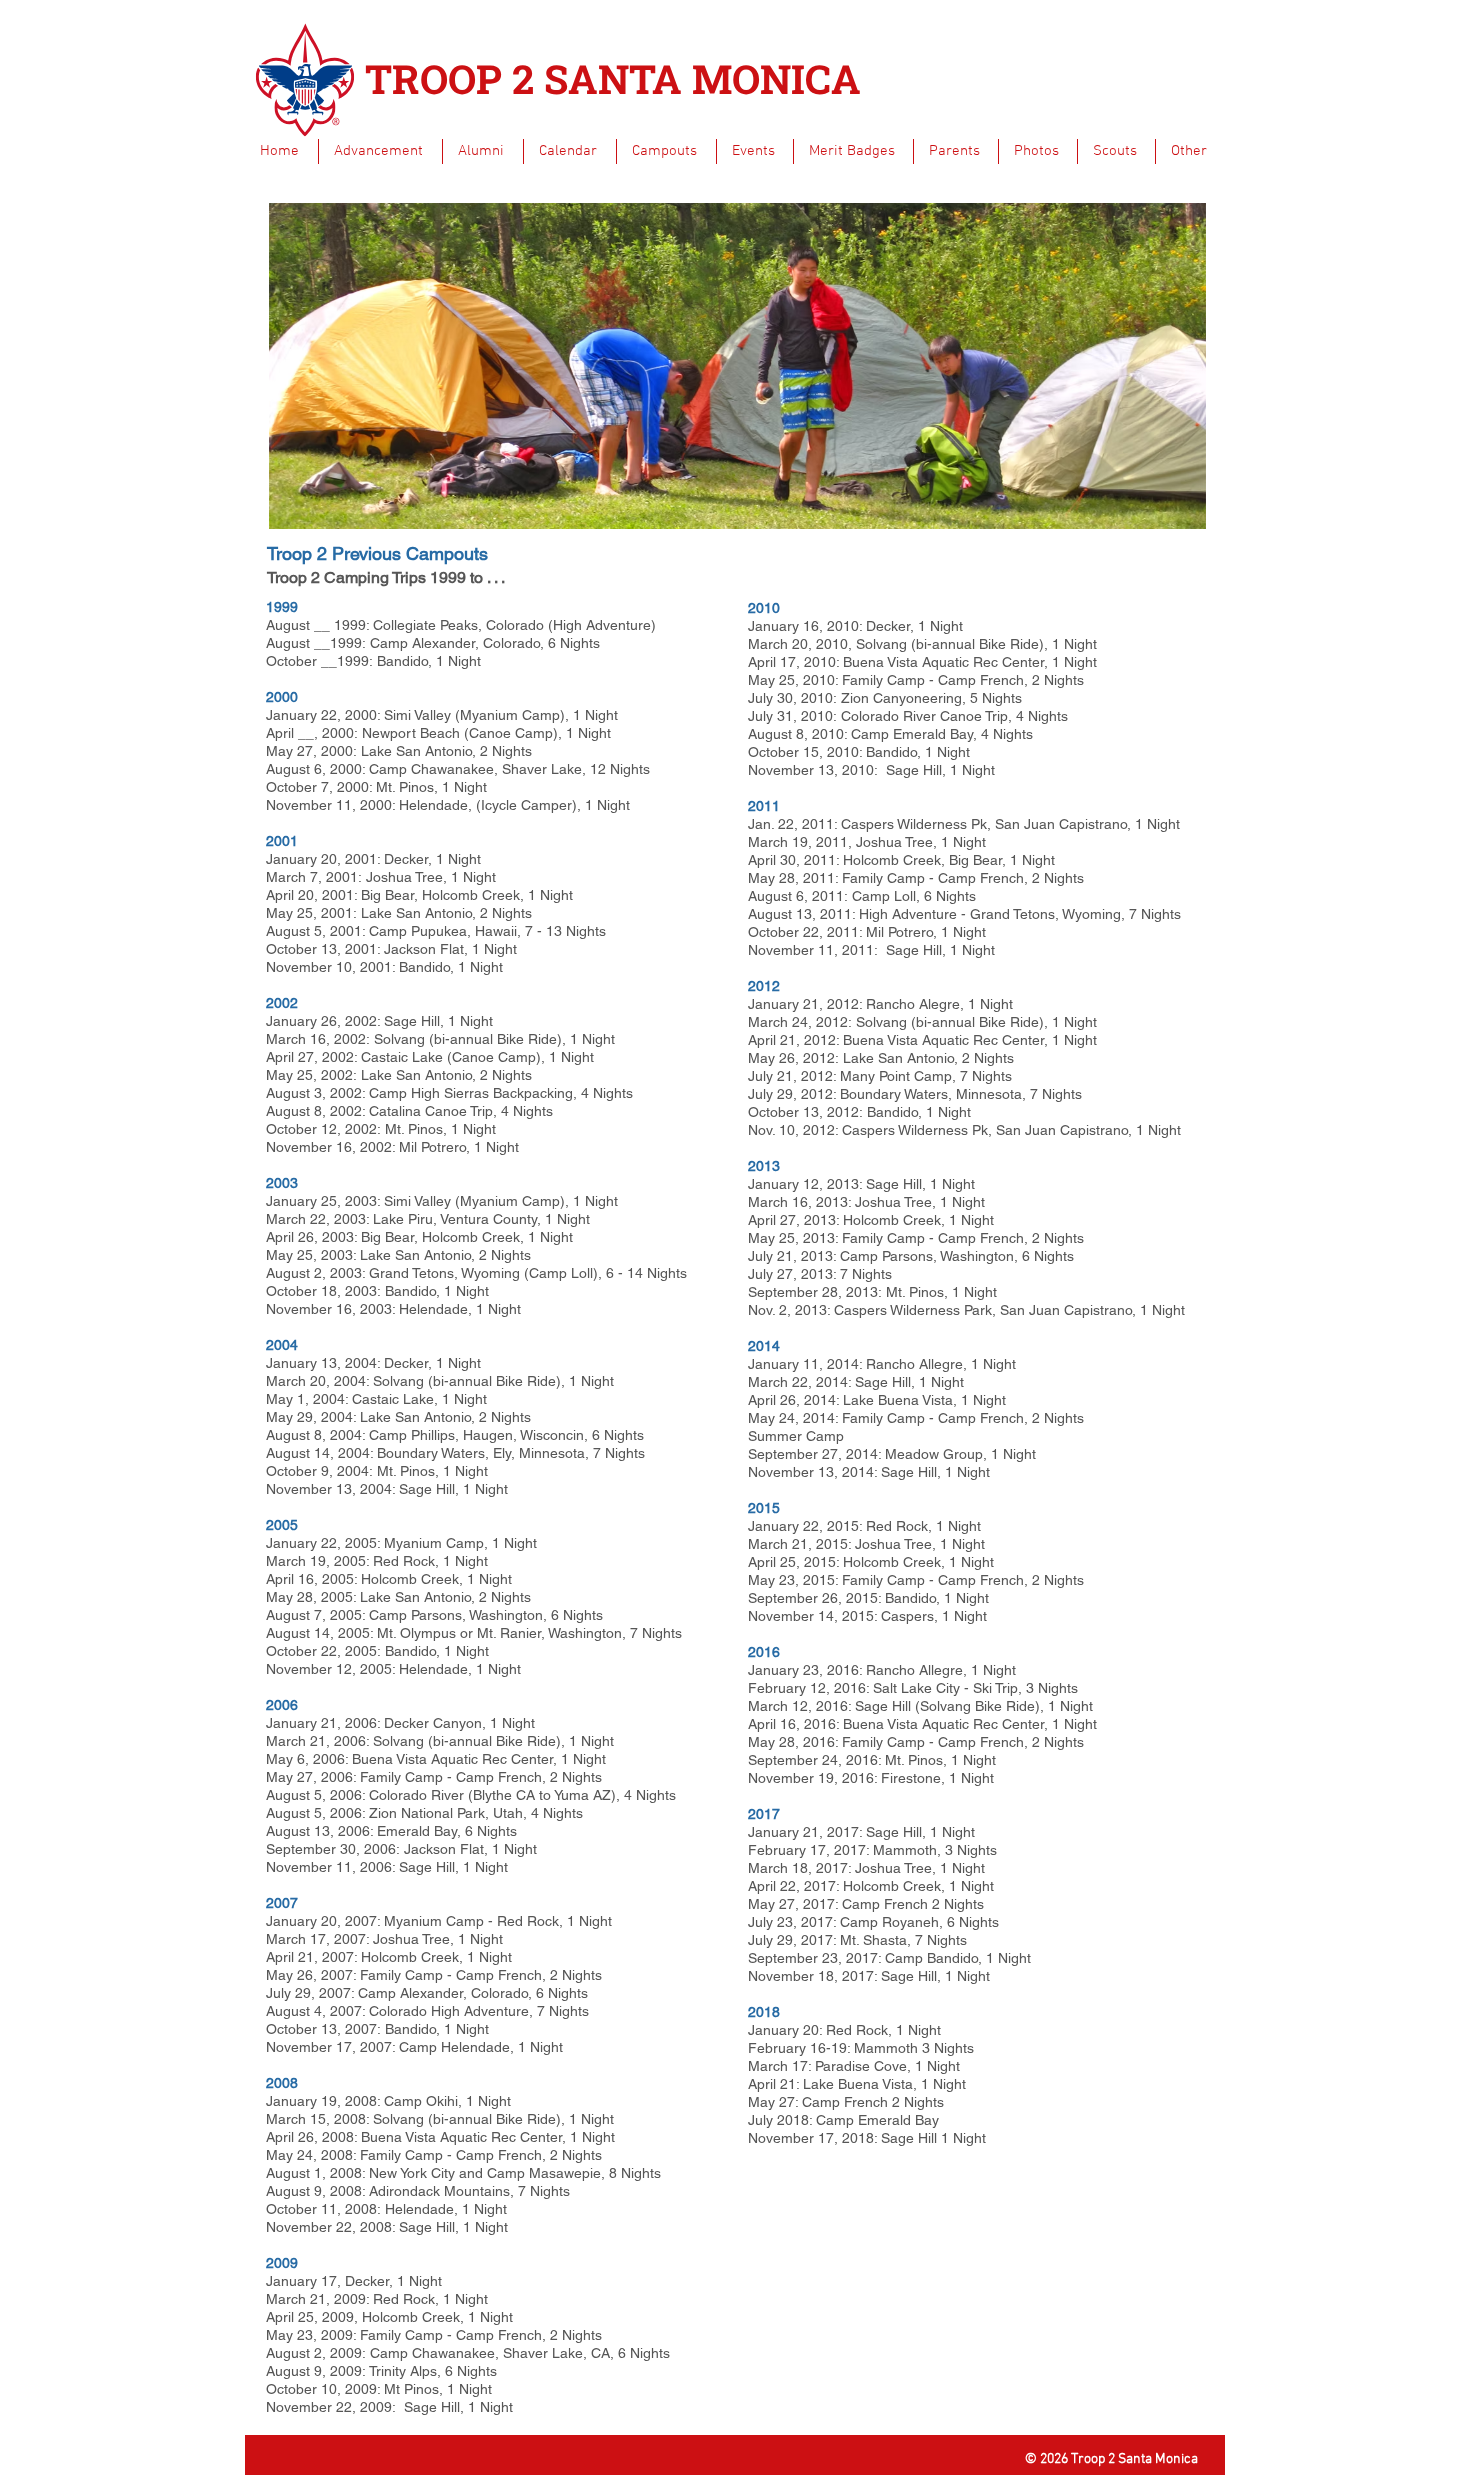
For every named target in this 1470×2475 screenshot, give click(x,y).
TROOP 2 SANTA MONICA (613, 78)
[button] (380, 151)
